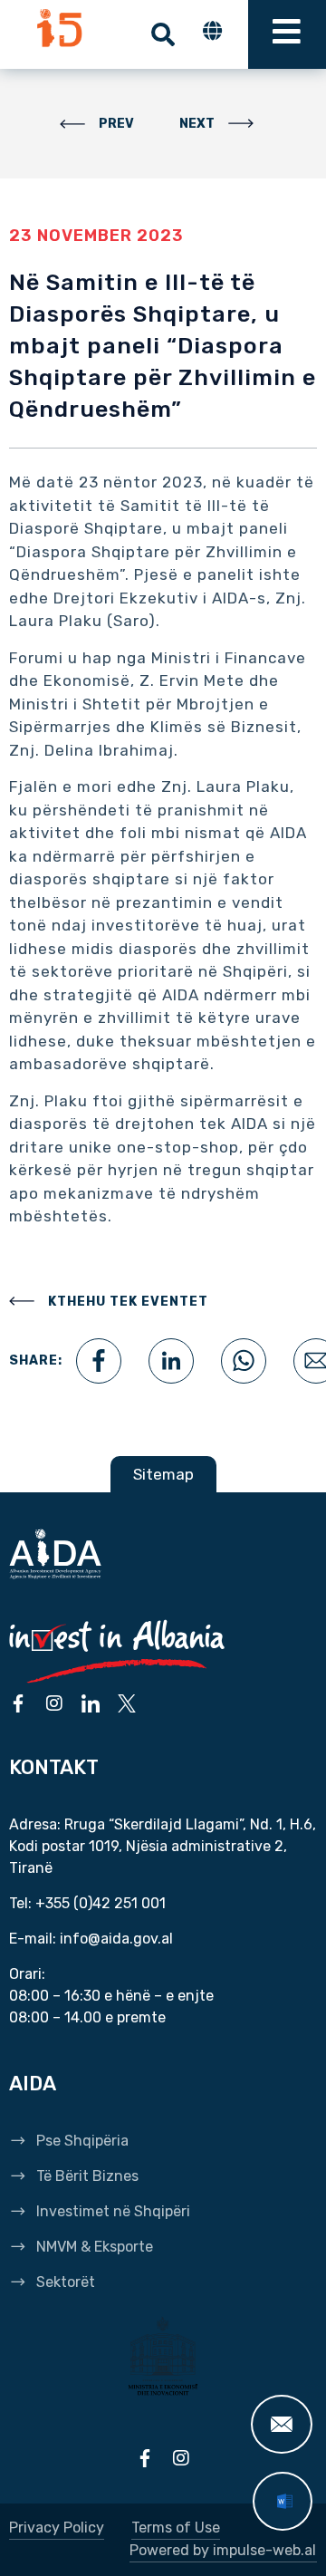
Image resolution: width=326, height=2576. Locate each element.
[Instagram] (54, 1703)
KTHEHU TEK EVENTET (128, 1302)
